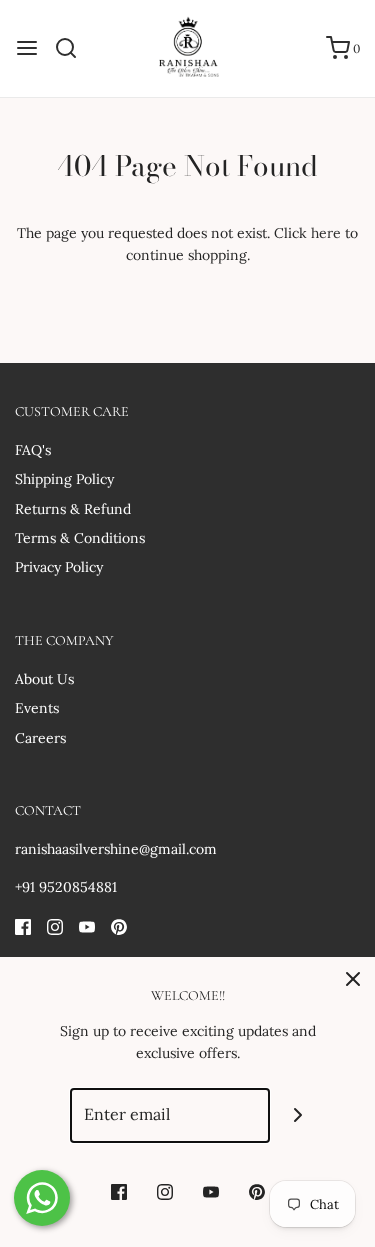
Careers (40, 738)
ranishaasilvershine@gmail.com (116, 849)
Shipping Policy (64, 479)
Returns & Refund (73, 509)
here (326, 233)
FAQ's (33, 450)
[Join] (297, 1115)
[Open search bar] (73, 48)
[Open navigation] (27, 48)
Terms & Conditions (80, 538)
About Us (44, 679)
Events (37, 708)
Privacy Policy (59, 567)
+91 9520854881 (66, 887)
